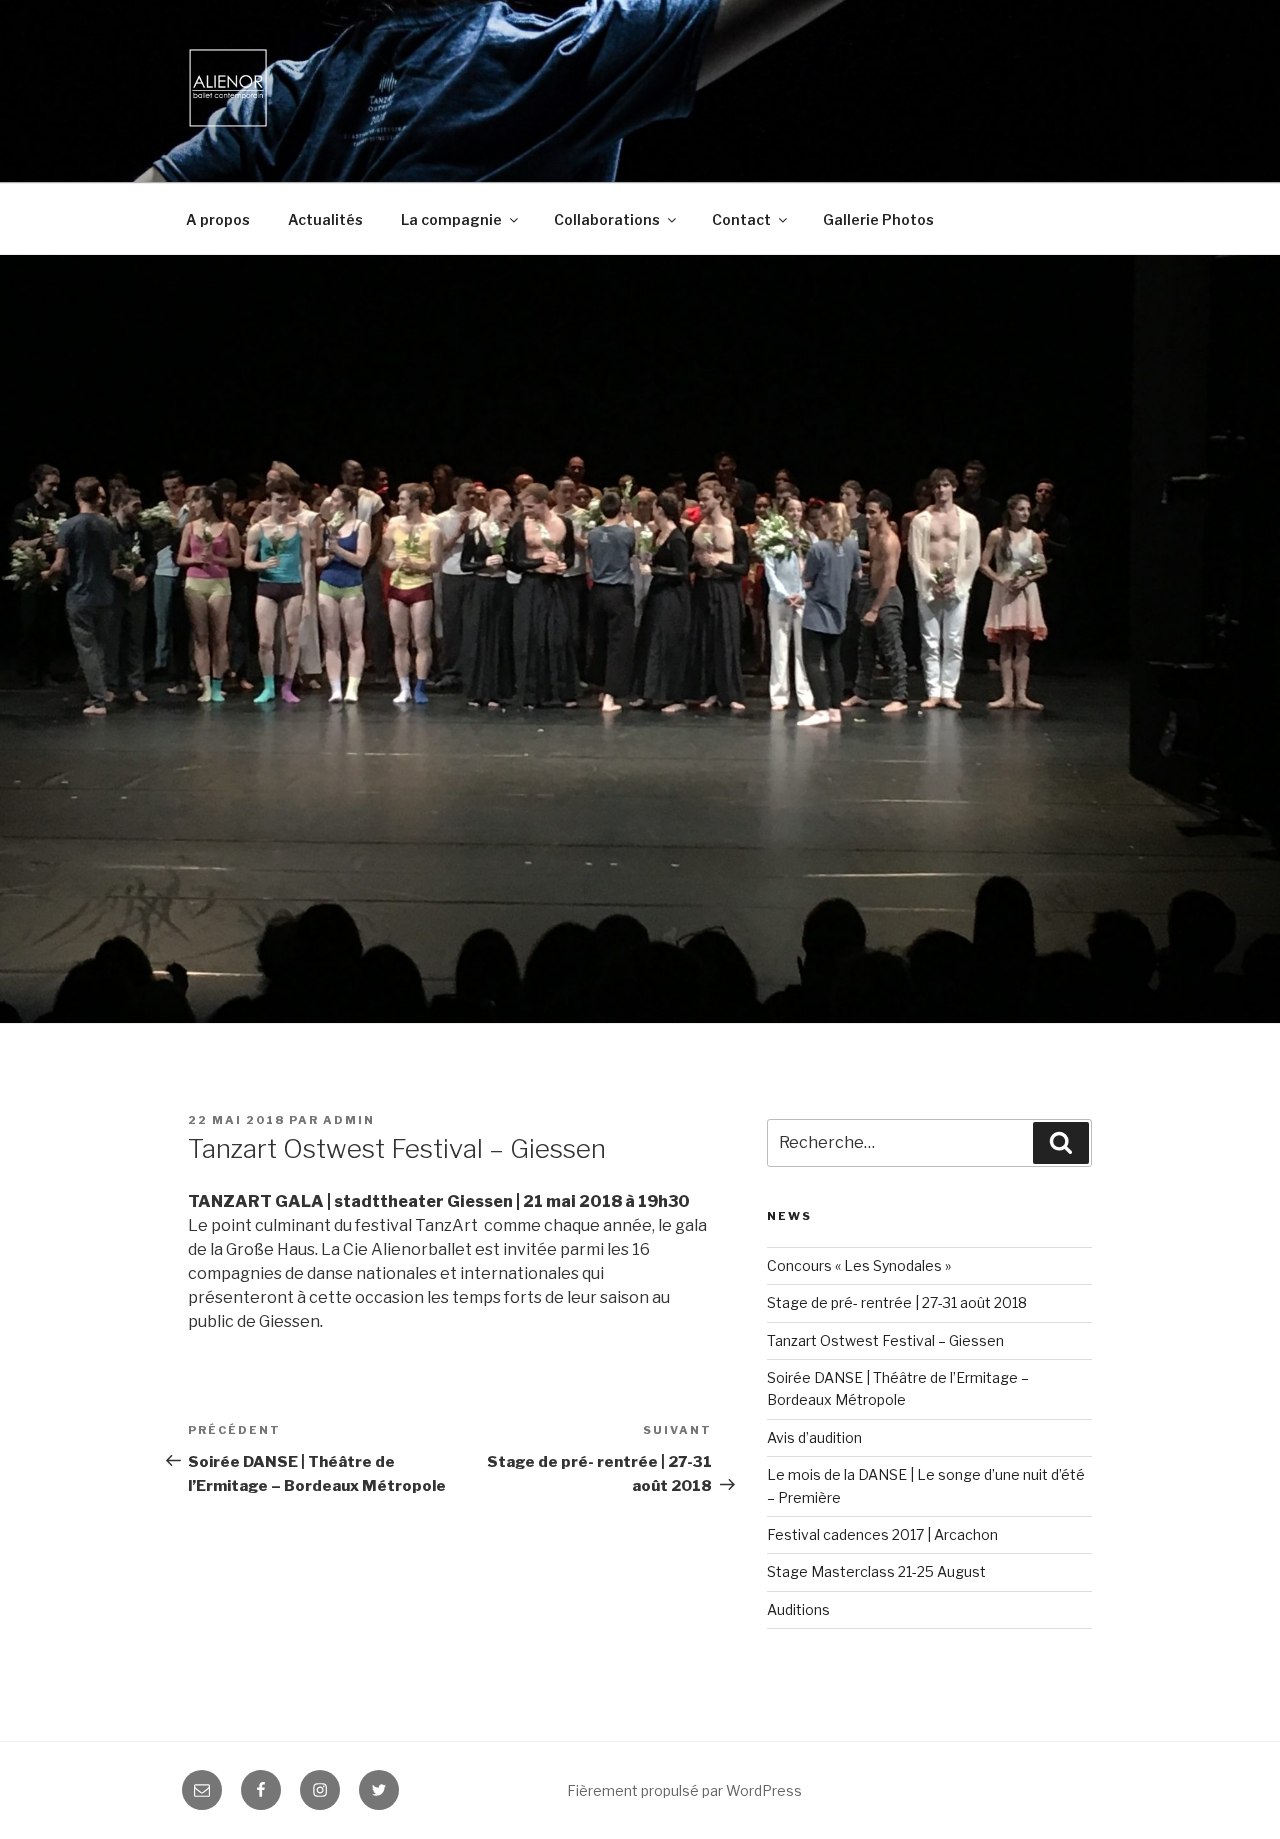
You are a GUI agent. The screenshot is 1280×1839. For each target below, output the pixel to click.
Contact (741, 219)
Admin (349, 1120)
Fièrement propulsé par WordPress (684, 1790)
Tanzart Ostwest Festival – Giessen (885, 1340)
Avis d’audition (814, 1437)
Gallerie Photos (878, 219)
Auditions (798, 1609)
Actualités (325, 219)
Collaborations (607, 219)
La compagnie (451, 219)
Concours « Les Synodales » (859, 1265)
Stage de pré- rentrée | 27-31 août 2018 (897, 1302)
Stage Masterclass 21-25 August (876, 1571)
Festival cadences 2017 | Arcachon (882, 1534)
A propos (218, 219)
